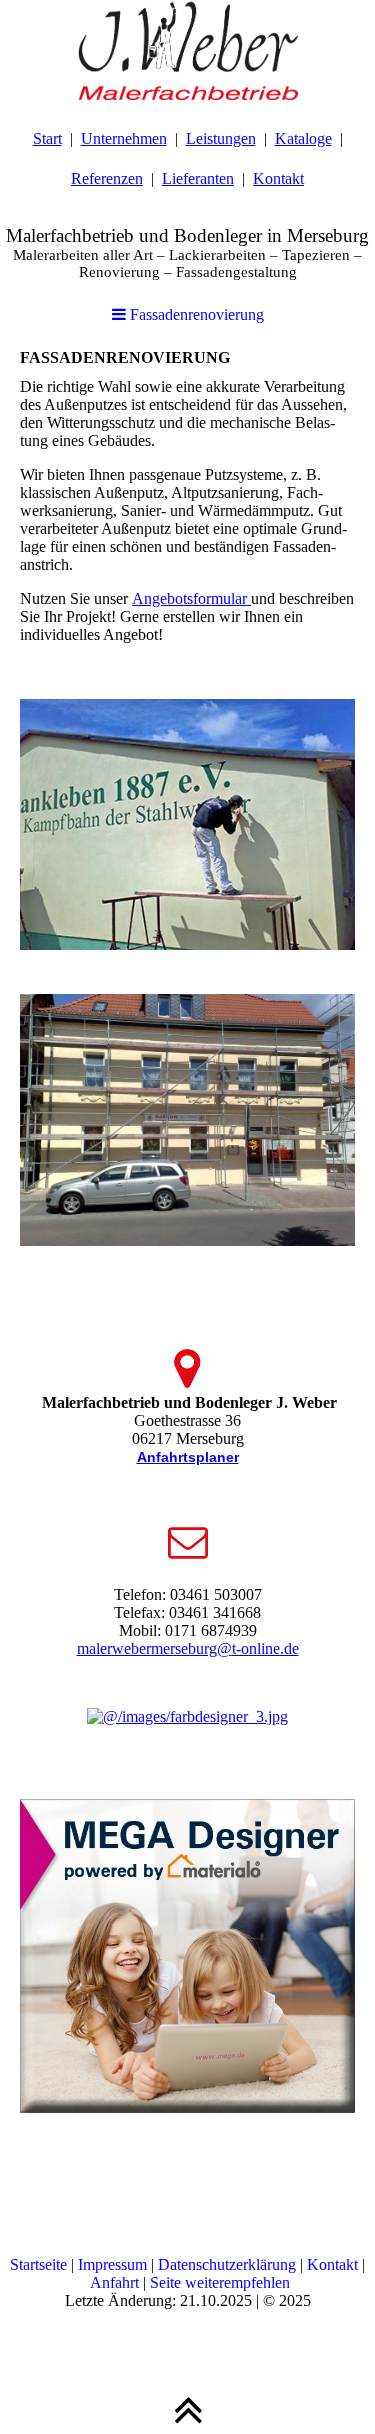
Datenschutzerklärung (227, 2264)
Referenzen (107, 178)
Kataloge (303, 138)
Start (47, 138)
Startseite (38, 2264)
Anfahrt (114, 2282)
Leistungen (221, 138)
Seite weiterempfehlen (220, 2282)
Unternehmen (124, 138)
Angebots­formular (191, 598)
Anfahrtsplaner (188, 1457)
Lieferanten (198, 178)
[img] (187, 50)
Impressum (112, 2264)
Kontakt (278, 178)
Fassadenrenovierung (195, 314)
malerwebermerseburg (147, 1648)
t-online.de (265, 1648)
